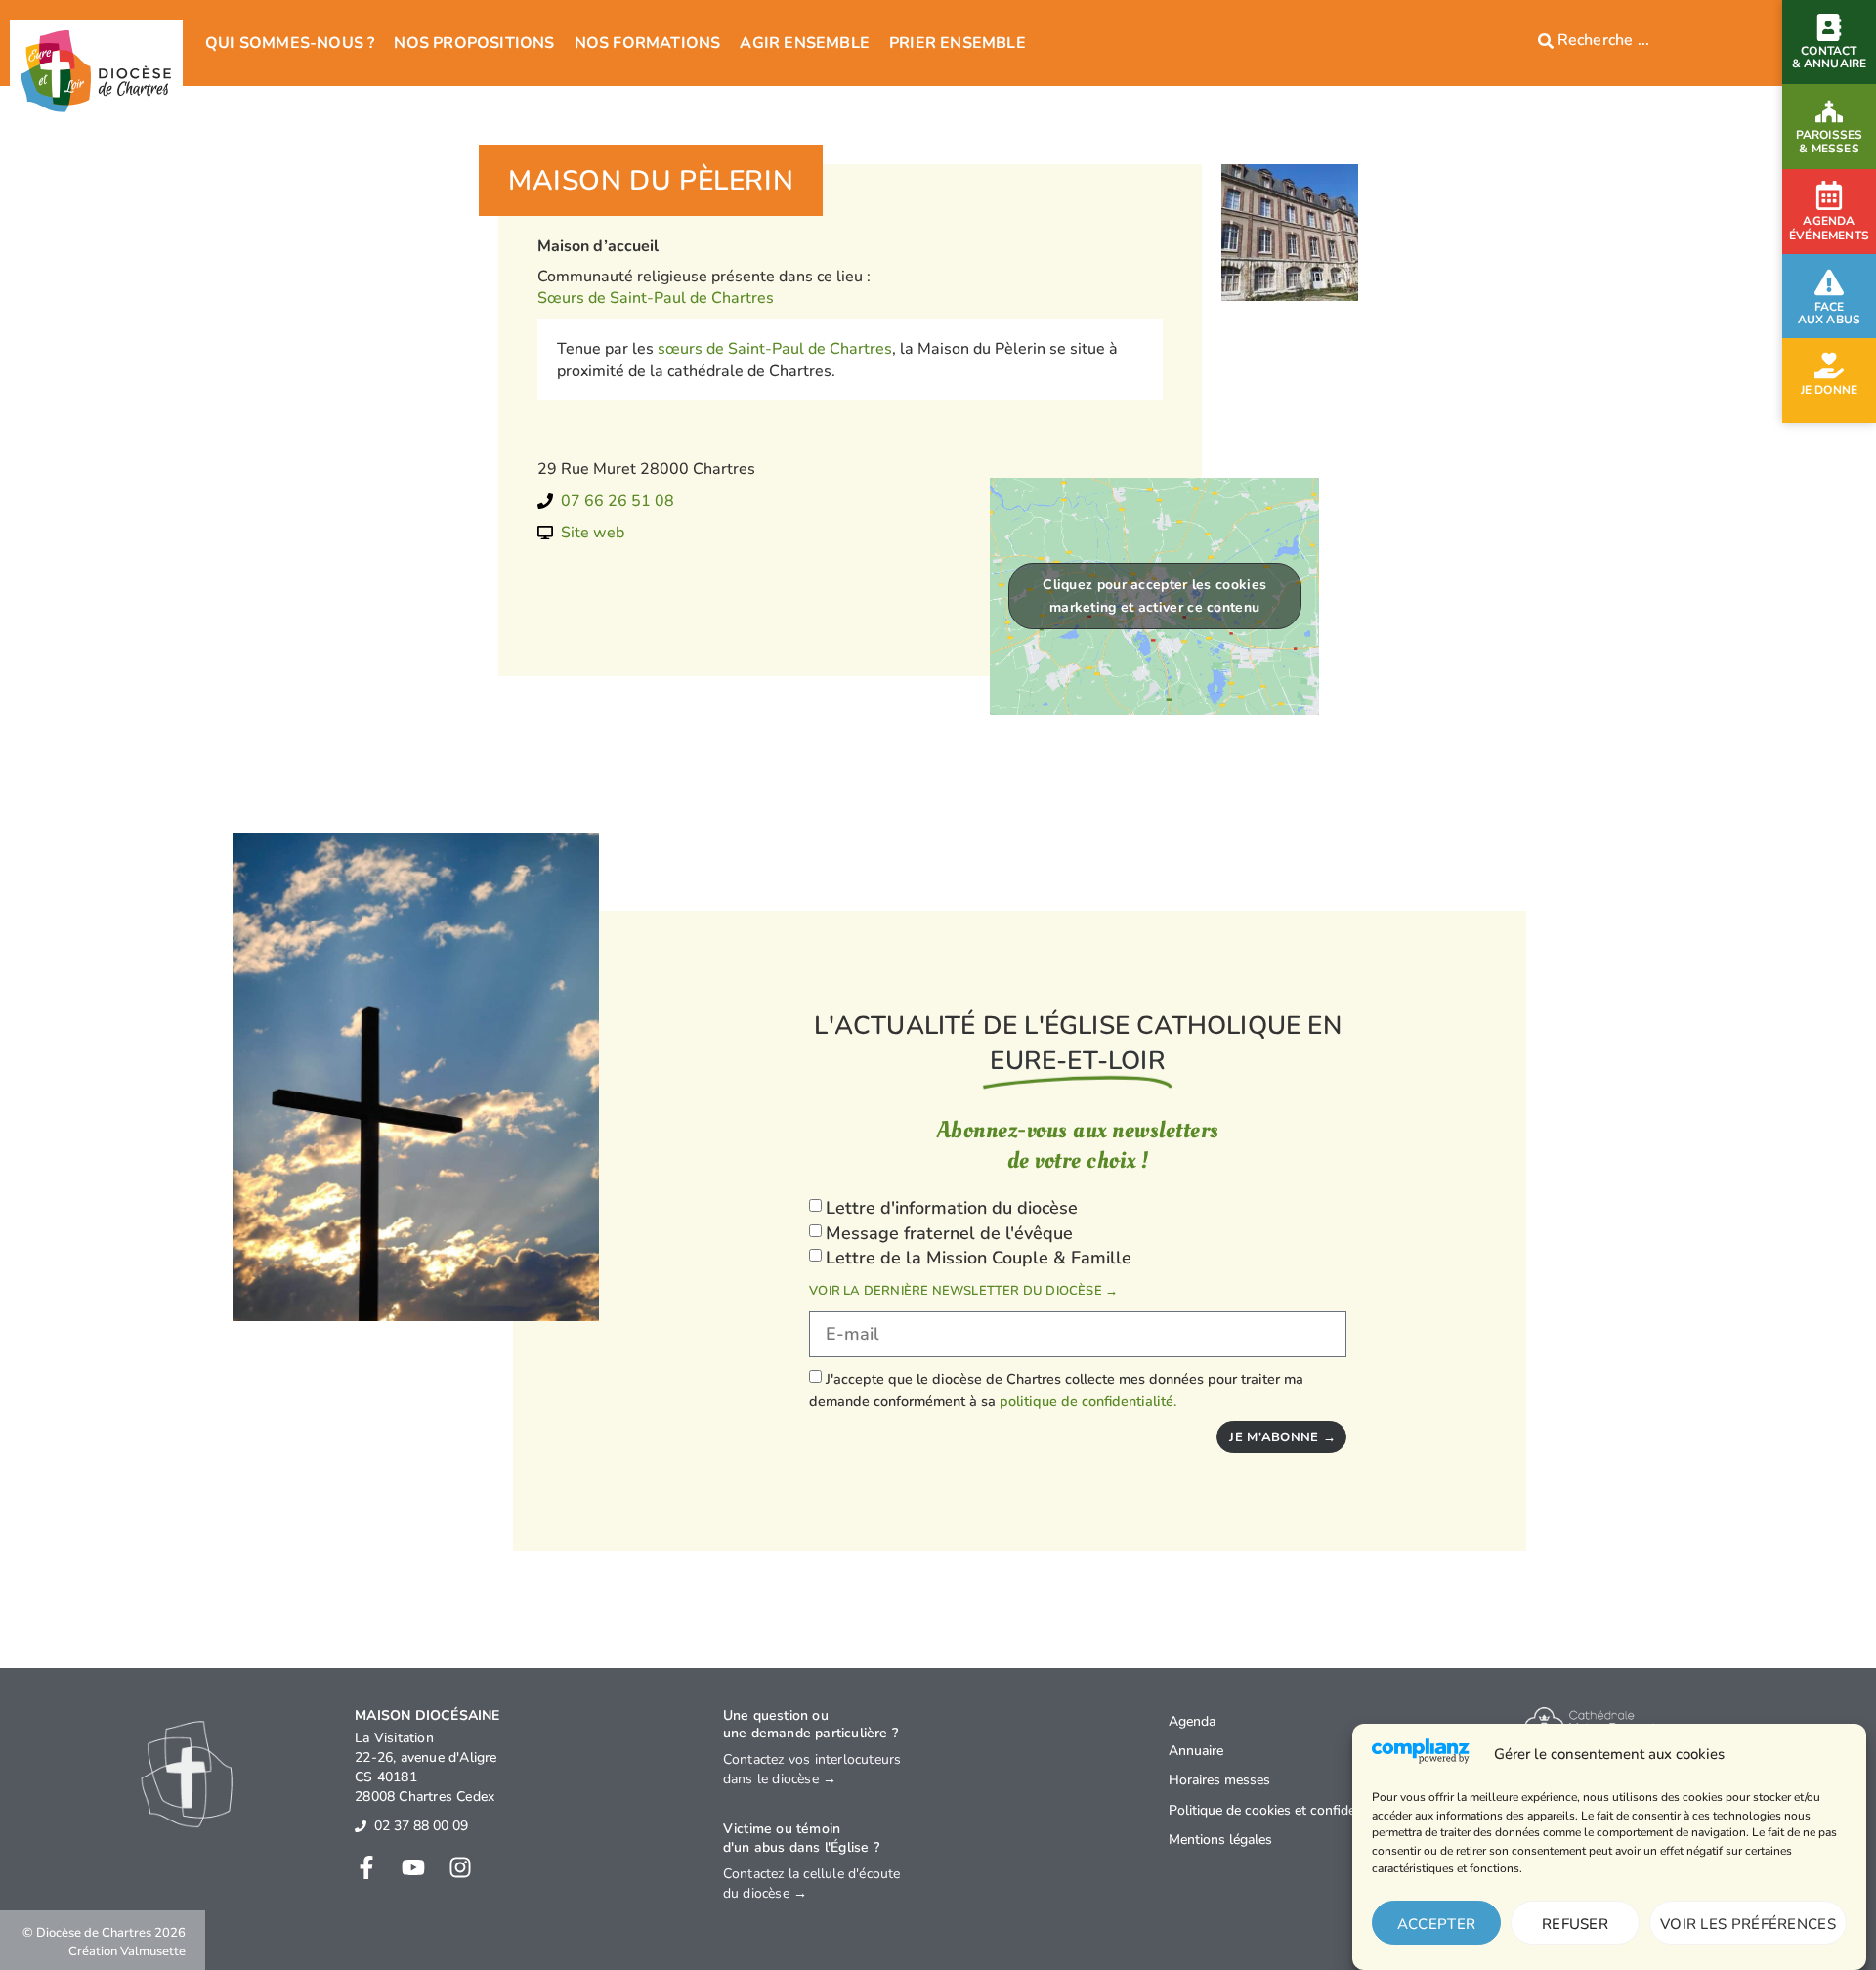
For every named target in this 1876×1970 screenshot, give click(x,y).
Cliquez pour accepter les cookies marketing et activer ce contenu (1154, 596)
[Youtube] (413, 1867)
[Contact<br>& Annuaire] (1829, 27)
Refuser (1575, 1924)
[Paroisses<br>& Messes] (1829, 111)
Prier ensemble (958, 43)
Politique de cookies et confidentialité (1282, 1810)
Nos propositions (474, 43)
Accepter (1436, 1924)
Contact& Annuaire (1830, 57)
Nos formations (648, 43)
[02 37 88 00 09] (361, 1826)
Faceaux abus (1830, 313)
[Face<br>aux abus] (1829, 282)
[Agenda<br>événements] (1829, 195)
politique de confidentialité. (1088, 1400)
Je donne (1830, 390)
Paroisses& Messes (1830, 141)
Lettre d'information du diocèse (952, 1208)
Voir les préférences (1748, 1924)
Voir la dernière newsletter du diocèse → (963, 1291)
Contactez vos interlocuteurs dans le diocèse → (812, 1769)
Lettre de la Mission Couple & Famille (979, 1258)
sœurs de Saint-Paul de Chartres (775, 349)
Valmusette (153, 1951)
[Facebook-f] (366, 1867)
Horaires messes (1219, 1780)
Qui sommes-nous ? (290, 43)
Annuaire (1196, 1751)
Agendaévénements (1829, 229)
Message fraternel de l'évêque (949, 1233)
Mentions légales (1220, 1840)
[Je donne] (1829, 365)
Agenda (1192, 1721)
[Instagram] (460, 1867)
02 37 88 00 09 (421, 1826)
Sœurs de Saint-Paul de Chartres (656, 298)
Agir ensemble (805, 43)
